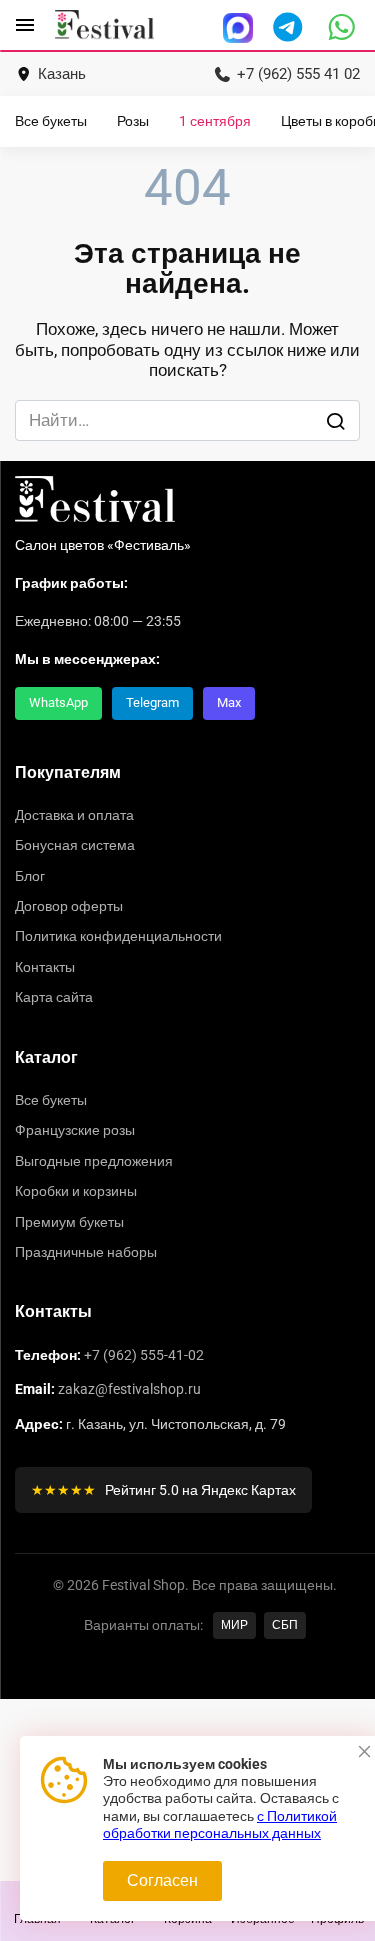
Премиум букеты (69, 1222)
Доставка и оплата (74, 815)
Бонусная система (75, 845)
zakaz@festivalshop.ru (129, 1389)
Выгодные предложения (94, 1161)
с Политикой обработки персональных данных (220, 1825)
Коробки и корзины (76, 1191)
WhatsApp (58, 702)
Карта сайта (54, 997)
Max (229, 702)
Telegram (152, 702)
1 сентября (215, 121)
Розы (133, 121)
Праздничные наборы (86, 1252)
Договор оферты (69, 906)
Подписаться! (188, 1724)
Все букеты (51, 121)
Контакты (45, 967)
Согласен (162, 1880)
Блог (30, 876)
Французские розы (75, 1130)
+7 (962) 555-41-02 (144, 1355)
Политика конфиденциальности (118, 936)
